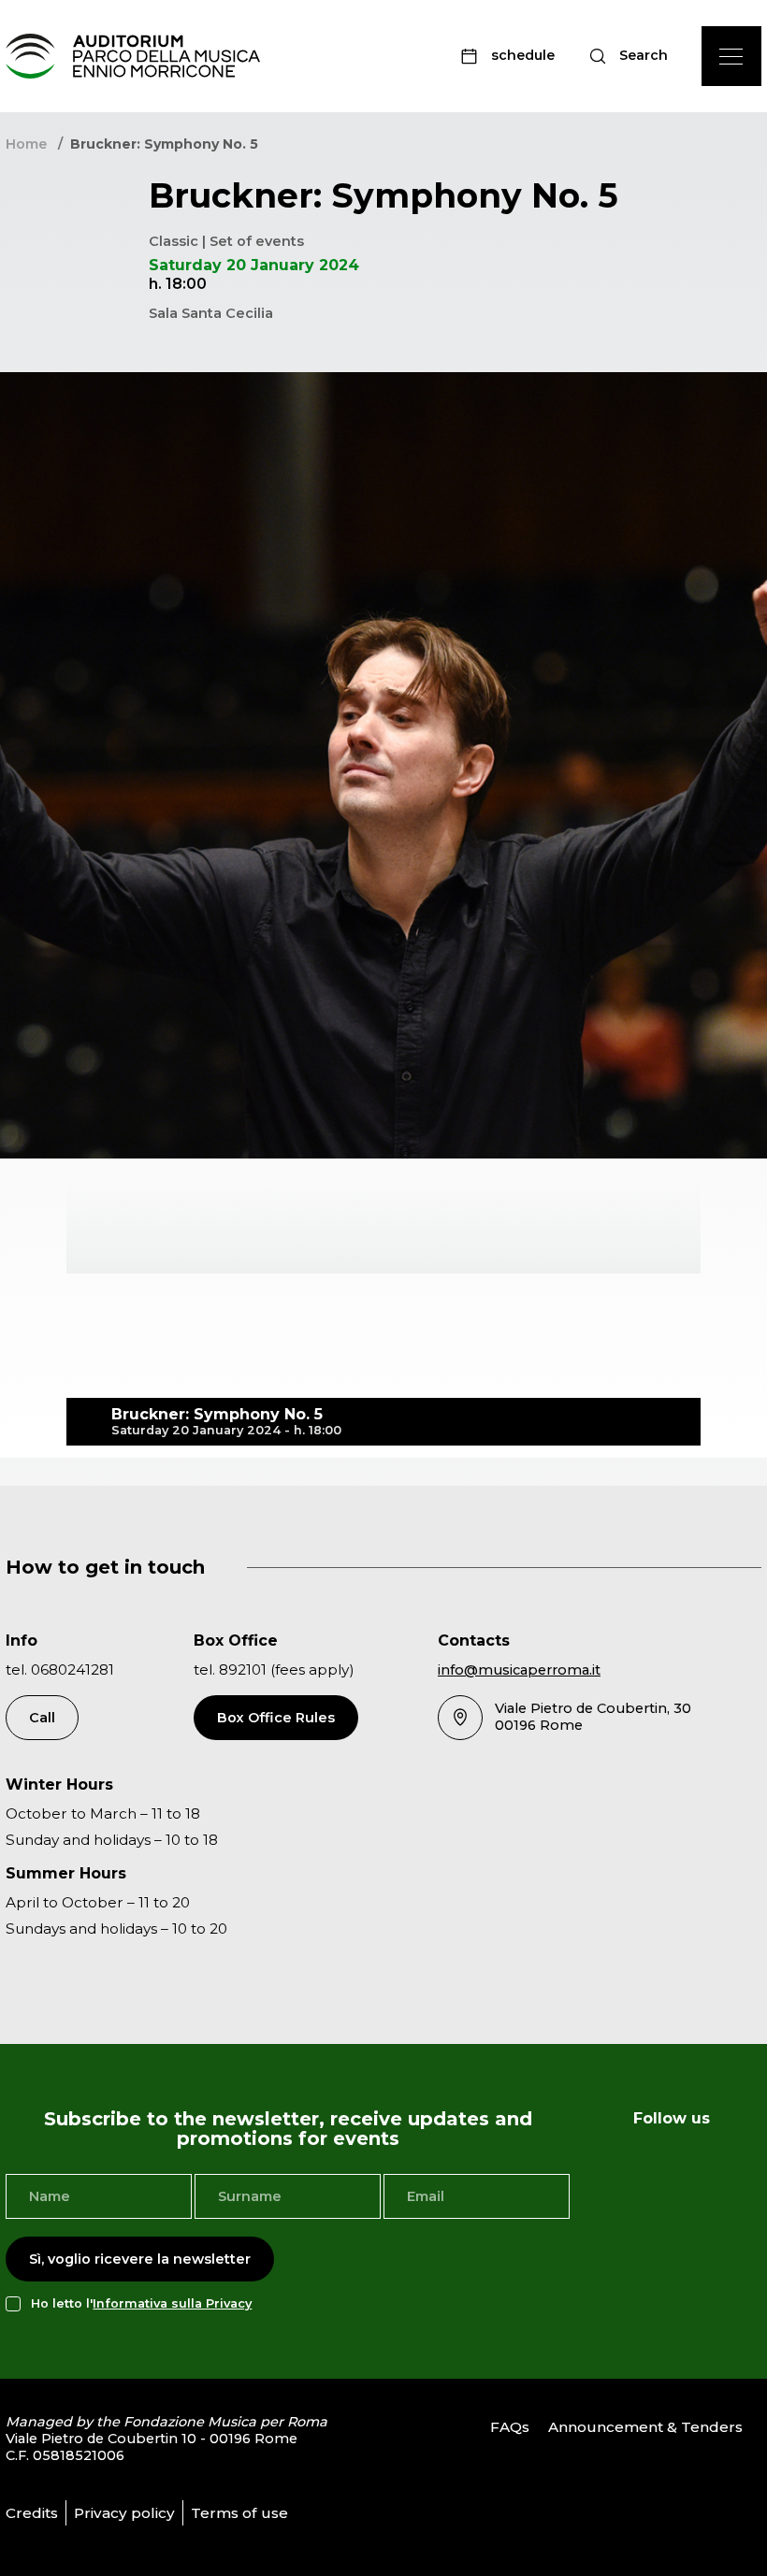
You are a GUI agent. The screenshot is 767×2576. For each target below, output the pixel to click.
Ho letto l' (141, 2303)
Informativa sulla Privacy (172, 2303)
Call (42, 1718)
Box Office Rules (276, 1718)
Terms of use (239, 2513)
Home (26, 144)
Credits (32, 2513)
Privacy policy (124, 2513)
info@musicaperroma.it (519, 1670)
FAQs (510, 2427)
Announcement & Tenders (645, 2427)
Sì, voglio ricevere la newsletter (140, 2259)
